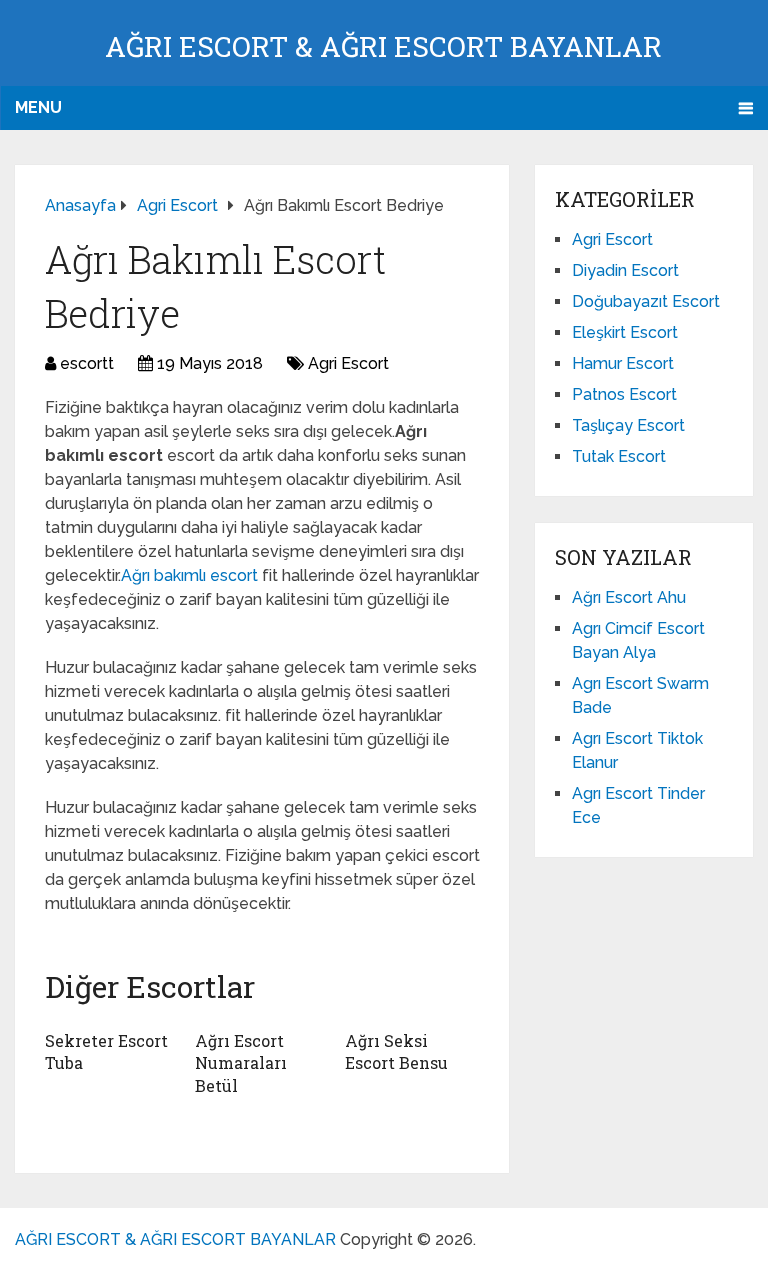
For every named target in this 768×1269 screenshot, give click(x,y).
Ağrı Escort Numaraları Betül (241, 1063)
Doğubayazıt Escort (646, 301)
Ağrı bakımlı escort (191, 575)
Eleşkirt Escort (625, 332)
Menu (38, 107)
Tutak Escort (619, 456)
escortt (87, 363)
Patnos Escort (624, 394)
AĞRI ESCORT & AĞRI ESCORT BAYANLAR (383, 46)
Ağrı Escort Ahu (629, 597)
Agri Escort (348, 363)
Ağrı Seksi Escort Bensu (396, 1051)
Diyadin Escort (625, 270)
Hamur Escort (623, 363)
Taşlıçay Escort (628, 425)
